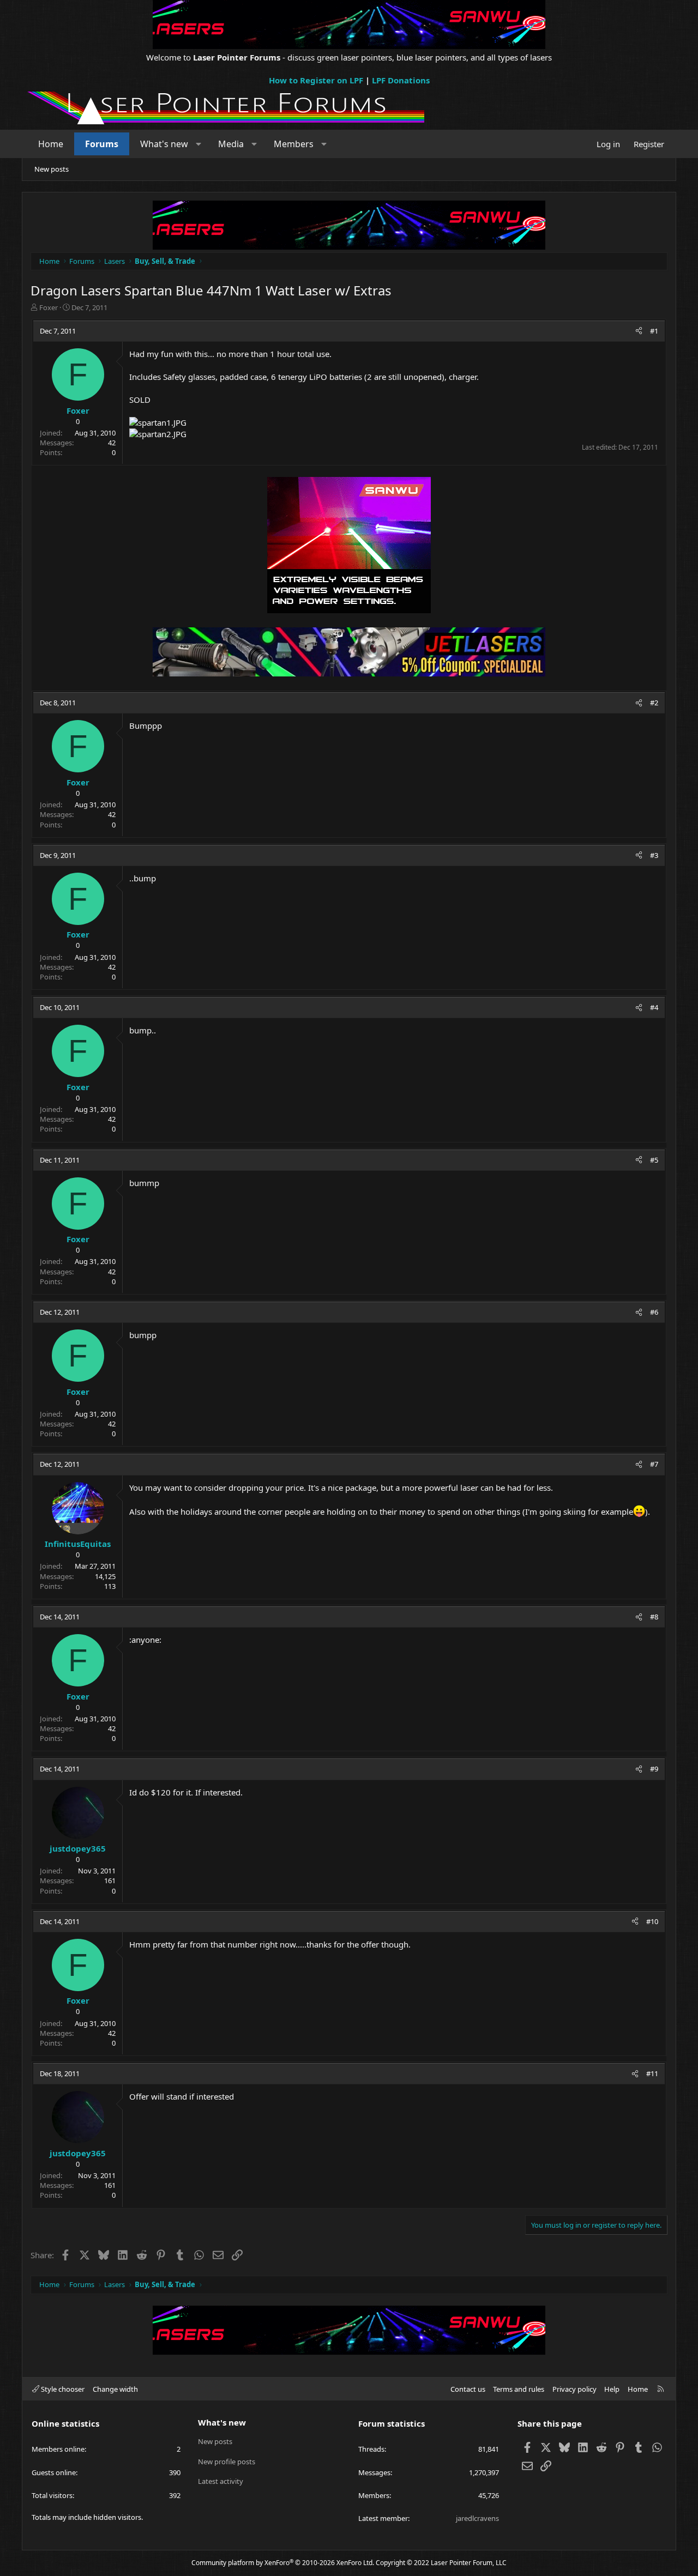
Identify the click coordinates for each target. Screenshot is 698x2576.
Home (51, 144)
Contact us (468, 2389)
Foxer (49, 307)
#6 (654, 1312)
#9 (654, 1769)
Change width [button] (115, 2389)
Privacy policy (574, 2389)
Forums (102, 144)
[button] (199, 144)
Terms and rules (519, 2389)
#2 (654, 703)
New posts (52, 169)
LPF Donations (401, 80)
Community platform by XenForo (283, 2563)
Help (612, 2389)
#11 (652, 2073)
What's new (164, 144)
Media (231, 144)
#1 (654, 331)
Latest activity (221, 2481)
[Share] (639, 331)
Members (294, 144)
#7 (654, 1464)
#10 (652, 1921)
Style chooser (62, 2389)
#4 (654, 1007)
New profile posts (227, 2462)
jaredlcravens (477, 2518)
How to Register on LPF (316, 80)
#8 (654, 1617)
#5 (654, 1160)
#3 (654, 855)
